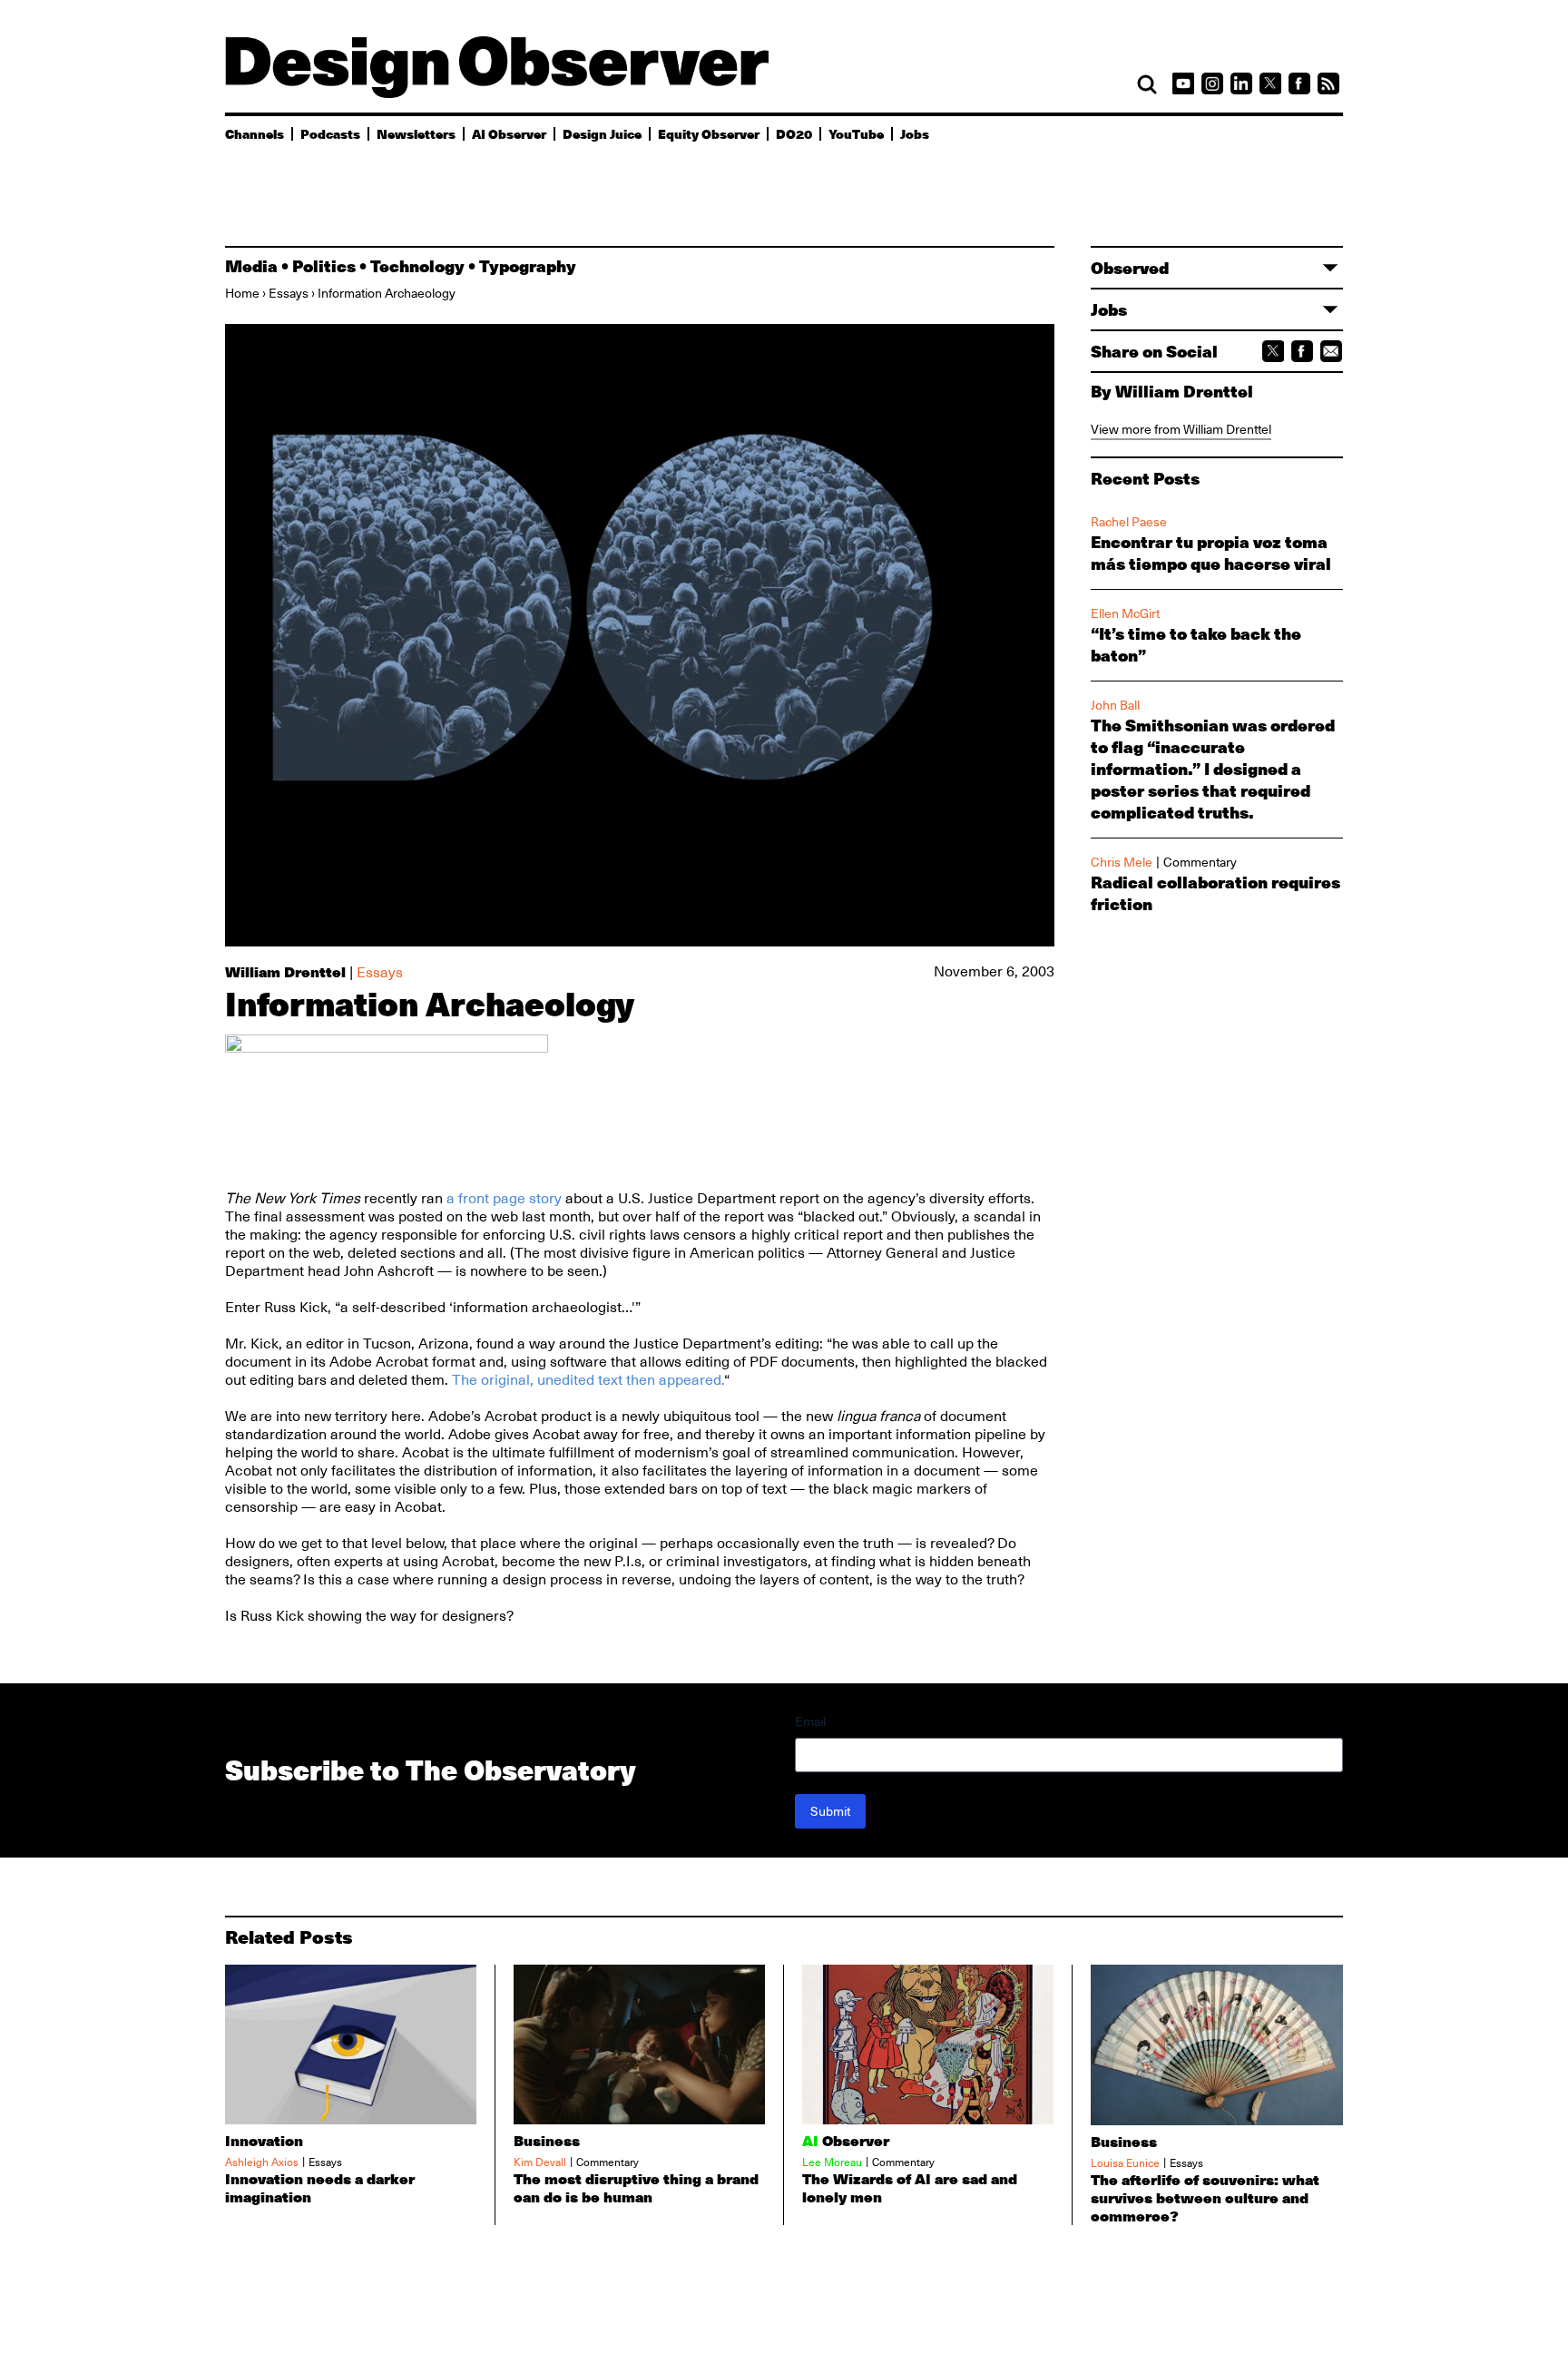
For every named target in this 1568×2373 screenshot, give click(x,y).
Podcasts (330, 133)
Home (242, 293)
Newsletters (416, 133)
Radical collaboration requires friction (1215, 893)
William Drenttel (285, 971)
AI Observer (509, 133)
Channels (255, 133)
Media (251, 266)
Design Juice (602, 133)
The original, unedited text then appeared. (588, 1380)
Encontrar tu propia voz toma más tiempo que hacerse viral (1211, 553)
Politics (324, 266)
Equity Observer (709, 133)
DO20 (794, 133)
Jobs (915, 133)
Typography (528, 266)
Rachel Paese (1129, 522)
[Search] (1147, 84)
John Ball (1115, 705)
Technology (417, 266)
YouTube (856, 133)
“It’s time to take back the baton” (1196, 644)
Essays (289, 293)
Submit (830, 1811)
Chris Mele (1122, 862)
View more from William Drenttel (1181, 429)
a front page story (504, 1199)
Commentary (1200, 862)
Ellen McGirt (1125, 613)
